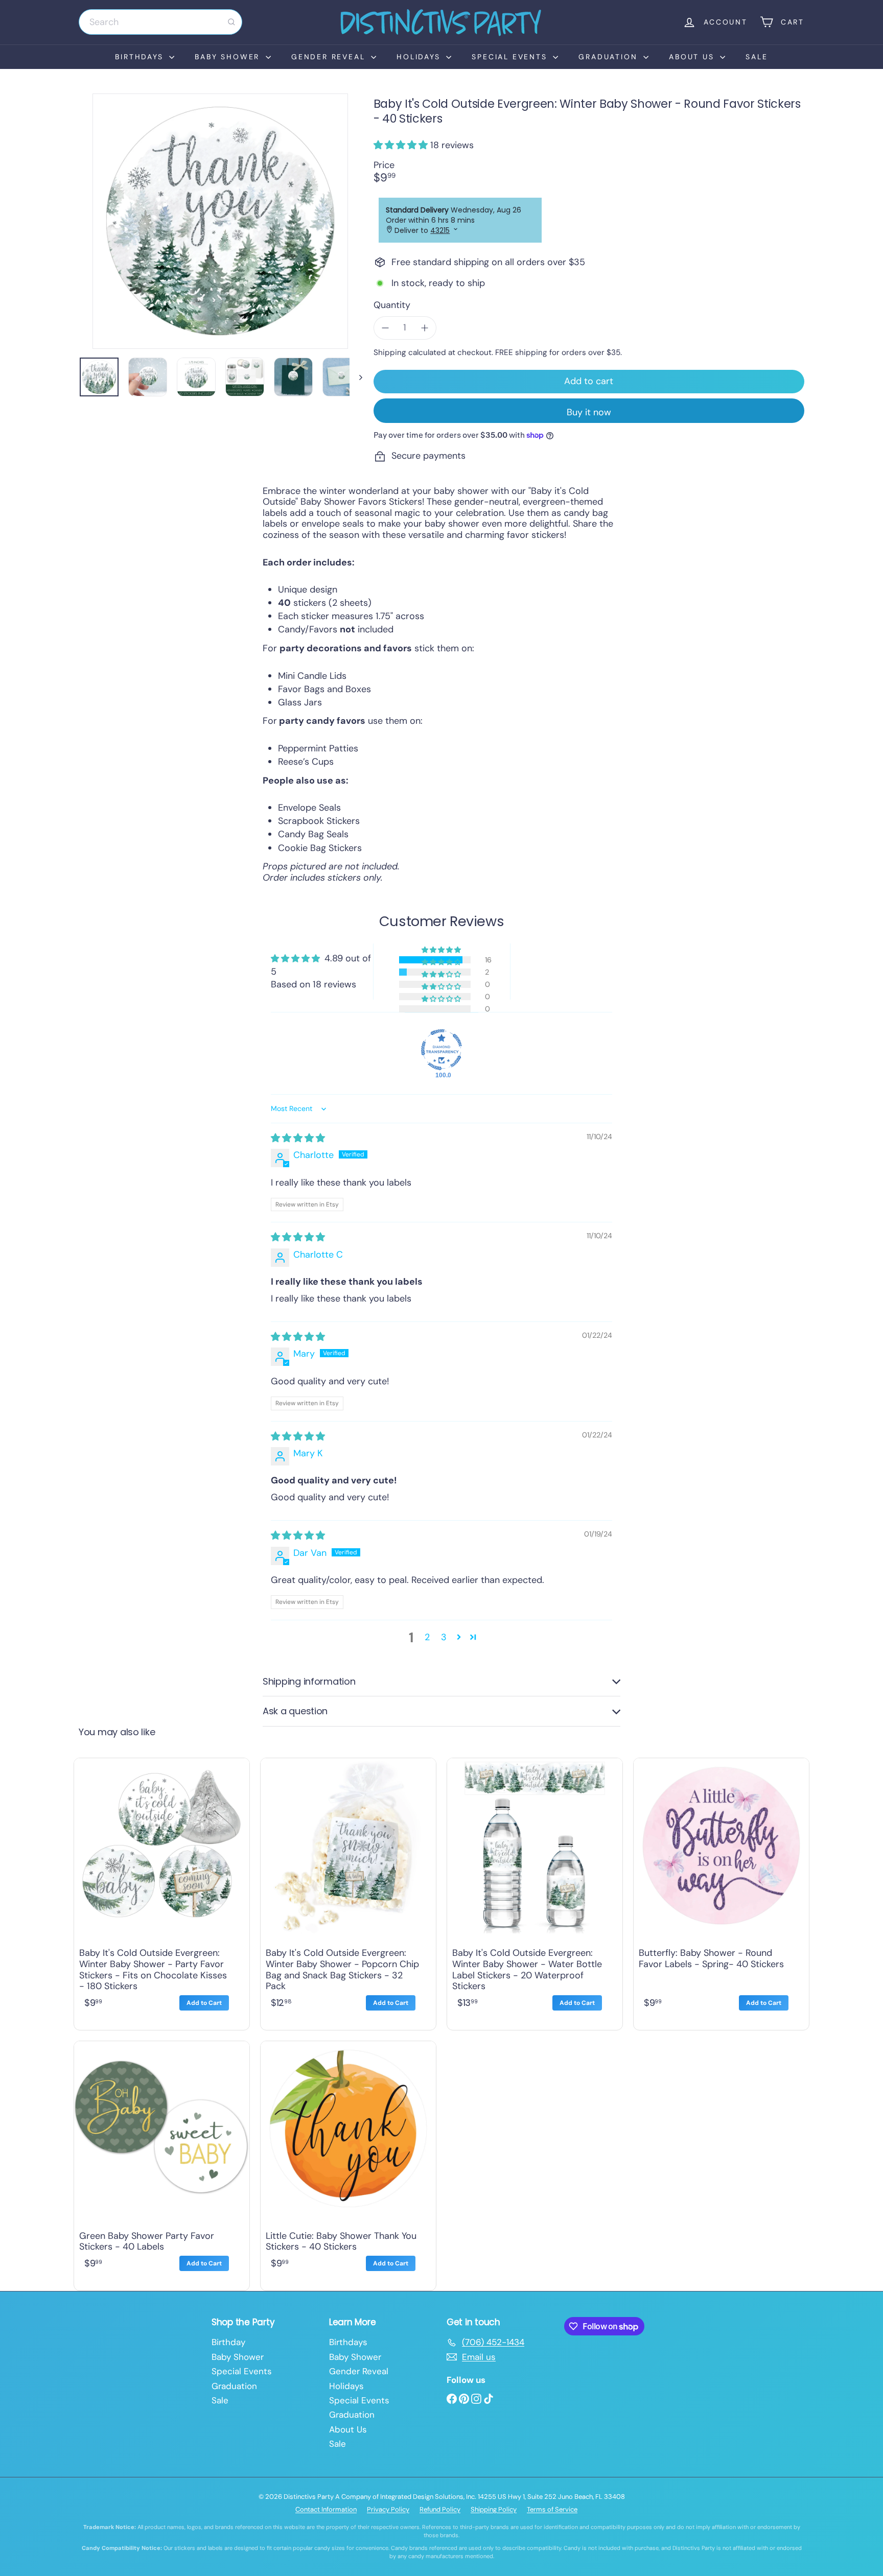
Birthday (228, 2342)
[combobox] (160, 22)
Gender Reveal (330, 57)
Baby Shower (229, 57)
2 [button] (427, 1637)
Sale (757, 57)
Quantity (392, 305)
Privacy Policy (388, 2509)
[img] (298, 1138)
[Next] (356, 377)
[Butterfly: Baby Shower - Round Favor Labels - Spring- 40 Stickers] (721, 1891)
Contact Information (326, 2509)
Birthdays (141, 57)
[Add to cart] (204, 2003)
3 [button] (444, 1637)
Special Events (511, 57)
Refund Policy (440, 2509)
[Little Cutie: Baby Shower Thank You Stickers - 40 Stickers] (348, 2163)
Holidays (420, 57)
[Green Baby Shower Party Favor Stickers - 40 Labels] (162, 2163)
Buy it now (589, 412)
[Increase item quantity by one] (425, 328)
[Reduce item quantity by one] (385, 328)
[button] (402, 145)
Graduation (610, 57)
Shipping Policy (494, 2509)
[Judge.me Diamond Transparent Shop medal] (441, 1050)
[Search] (231, 22)
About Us (693, 57)
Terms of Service (552, 2509)
